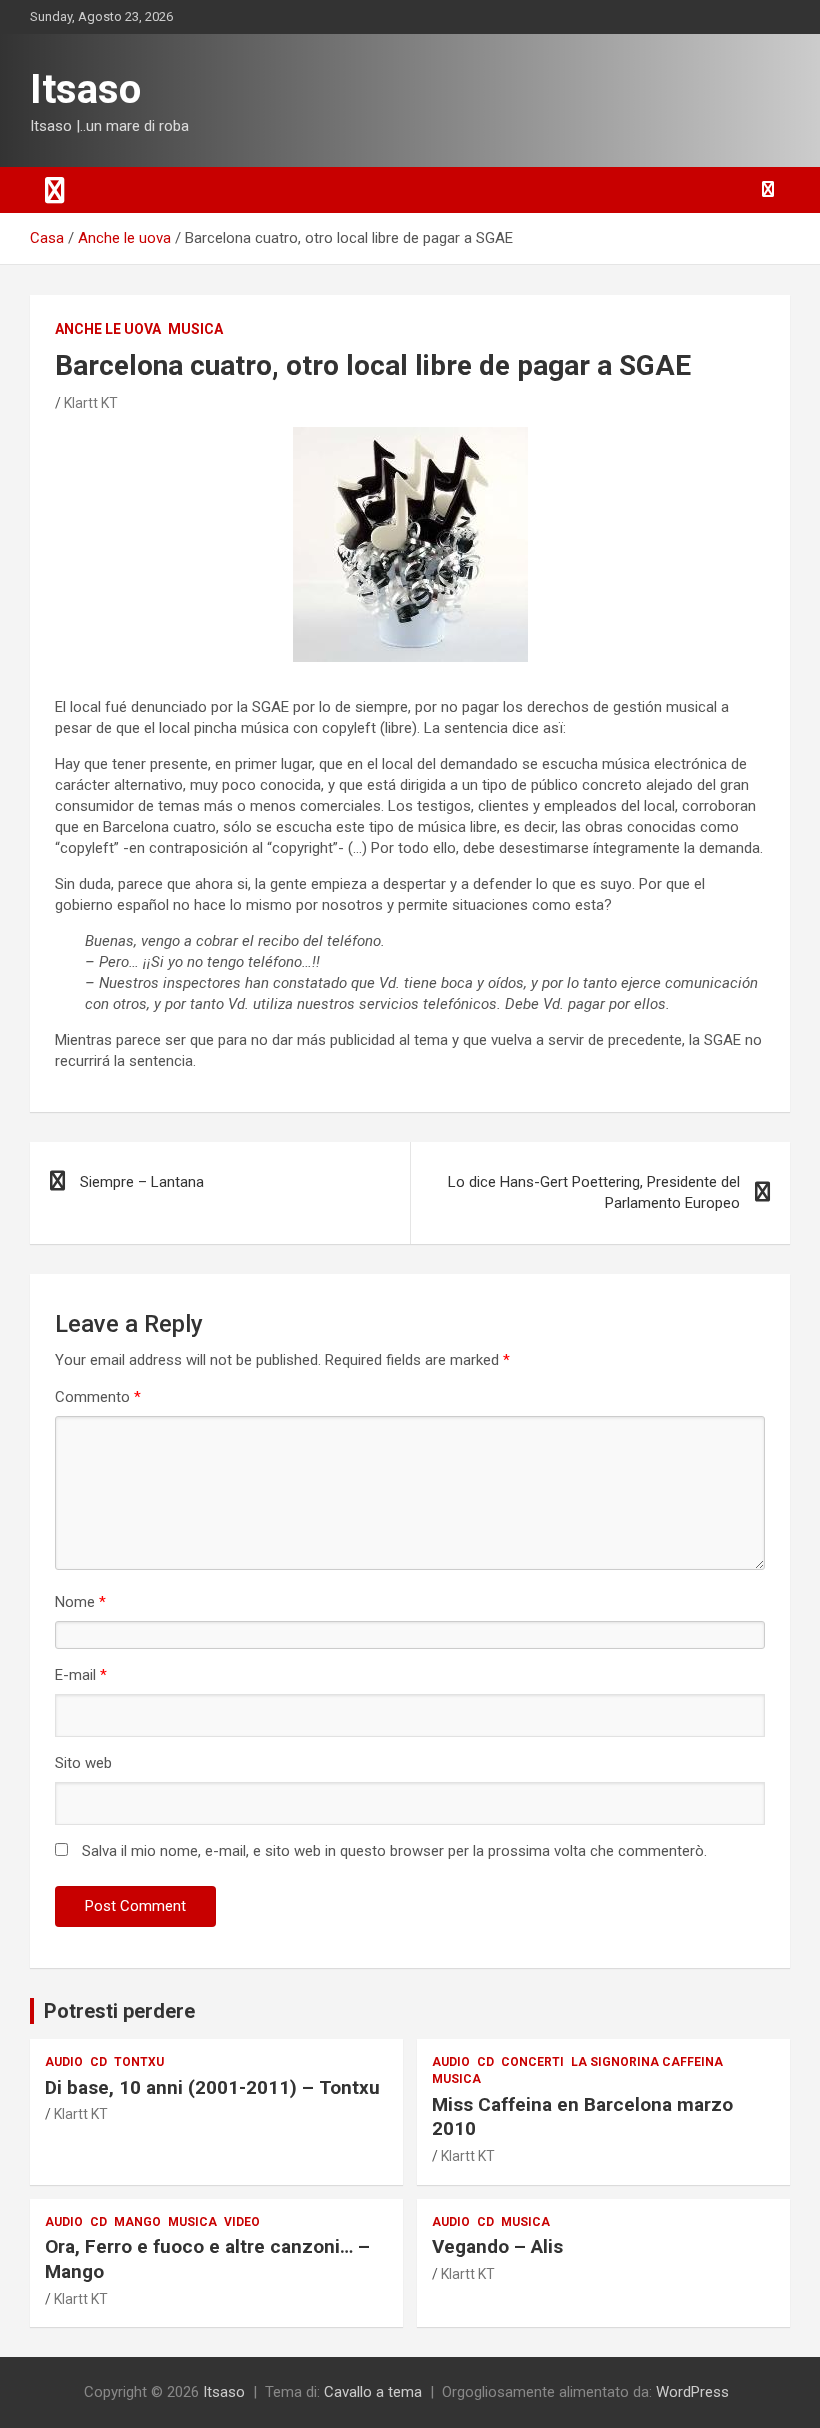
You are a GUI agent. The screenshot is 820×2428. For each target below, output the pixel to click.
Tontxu (139, 2062)
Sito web (83, 1763)
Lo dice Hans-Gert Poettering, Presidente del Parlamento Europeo (594, 1192)
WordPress (692, 2392)
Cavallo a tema (373, 2392)
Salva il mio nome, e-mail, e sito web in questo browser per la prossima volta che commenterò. (394, 1851)
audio (64, 2062)
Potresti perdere (119, 2011)
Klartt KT (91, 403)
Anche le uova (108, 329)
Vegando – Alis (497, 2246)
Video (242, 2222)
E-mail (81, 1675)
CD (98, 2062)
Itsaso (85, 89)
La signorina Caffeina (647, 2062)
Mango (137, 2222)
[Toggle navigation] (55, 190)
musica (195, 329)
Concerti (532, 2062)
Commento (98, 1397)
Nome (80, 1602)
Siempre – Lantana (142, 1182)
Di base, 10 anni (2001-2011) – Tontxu (212, 2087)
